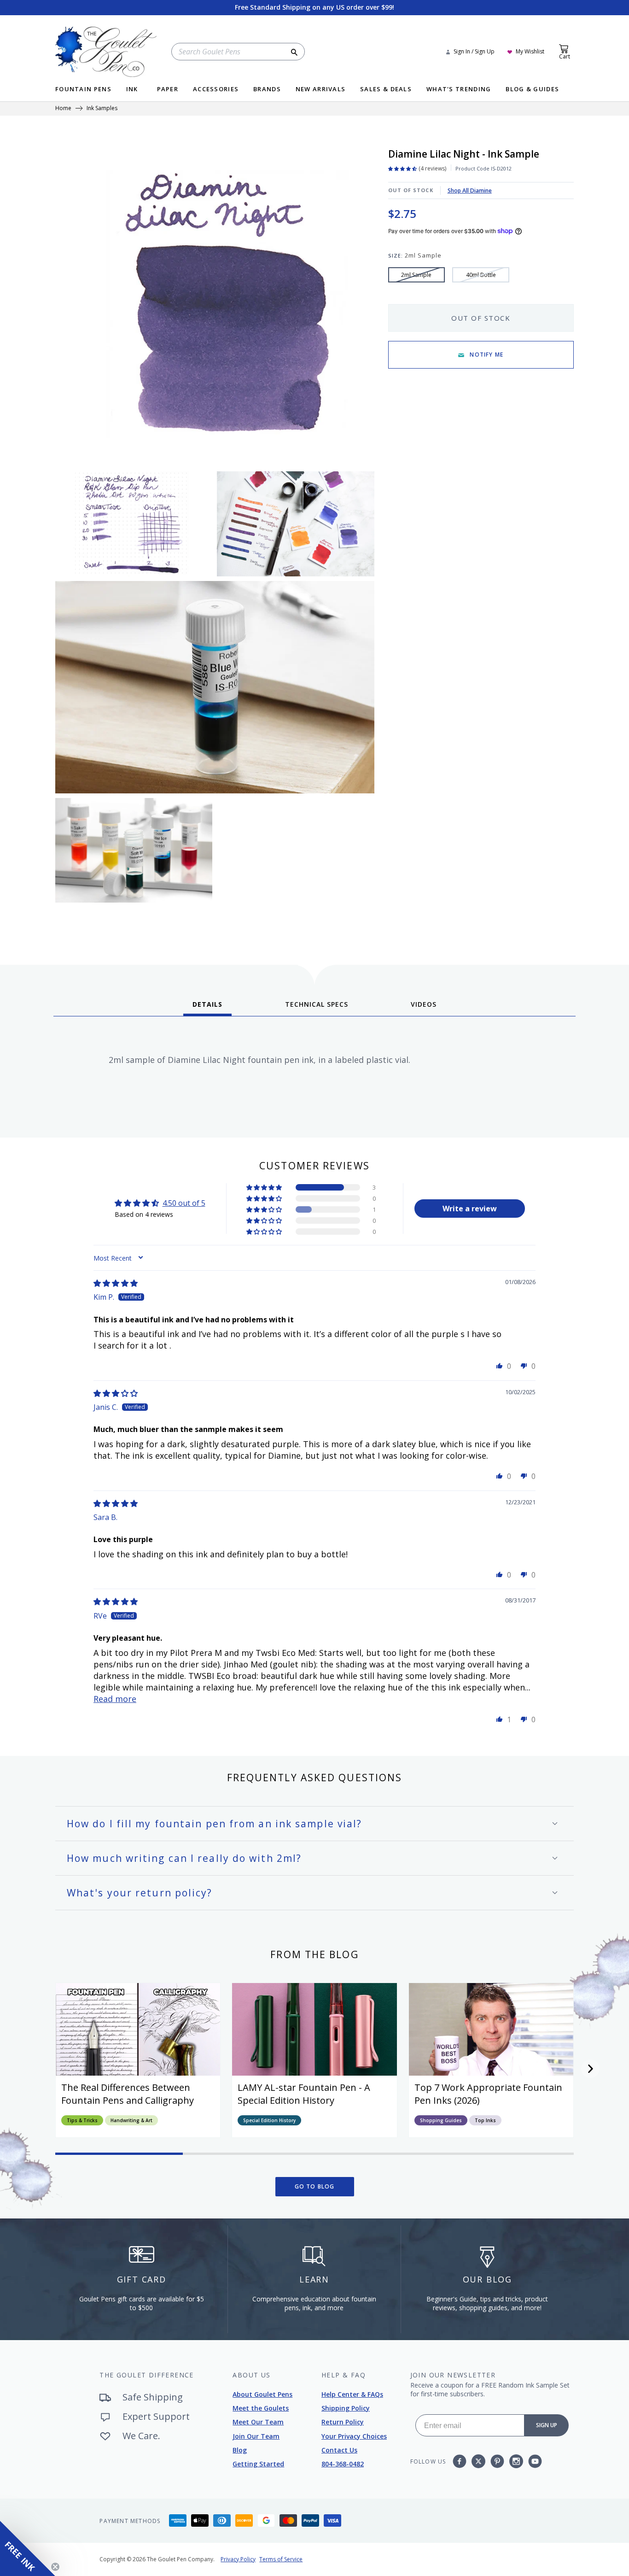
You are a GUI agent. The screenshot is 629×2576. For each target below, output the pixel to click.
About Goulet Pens (262, 2394)
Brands (267, 90)
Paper (168, 90)
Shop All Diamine (470, 191)
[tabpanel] (314, 1074)
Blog (240, 2450)
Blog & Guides (532, 90)
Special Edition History (269, 2120)
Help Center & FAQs (352, 2394)
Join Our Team (256, 2436)
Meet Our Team (258, 2422)
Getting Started (258, 2464)
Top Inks (485, 2120)
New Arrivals (321, 90)
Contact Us (339, 2450)
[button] (265, 1187)
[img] (116, 1283)
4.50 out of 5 (184, 1203)
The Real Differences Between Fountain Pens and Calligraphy (128, 2094)
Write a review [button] (470, 1209)
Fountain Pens (83, 90)
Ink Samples (102, 109)
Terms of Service (281, 2559)
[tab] (207, 1008)
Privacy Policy (238, 2559)
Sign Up (547, 2425)
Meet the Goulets (261, 2408)
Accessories (216, 90)
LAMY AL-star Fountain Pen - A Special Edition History (304, 2094)
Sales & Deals (386, 90)
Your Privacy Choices (354, 2436)
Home (63, 109)
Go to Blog (315, 2186)
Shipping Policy (346, 2408)
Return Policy (343, 2422)
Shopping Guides (441, 2120)
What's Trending (459, 90)
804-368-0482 (343, 2464)
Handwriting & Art (131, 2120)
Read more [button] (115, 1699)
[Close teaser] (55, 2567)
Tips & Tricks (82, 2120)
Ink (132, 90)
